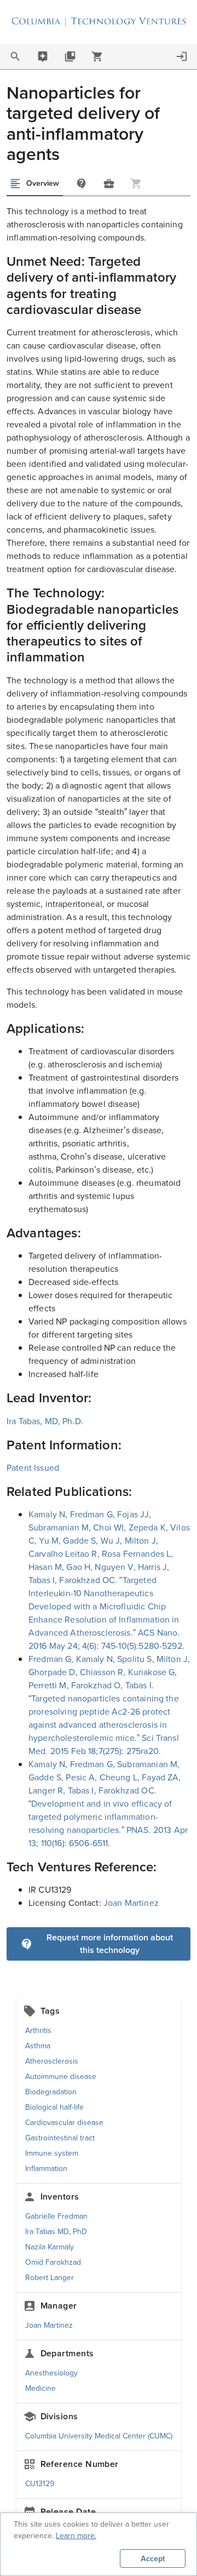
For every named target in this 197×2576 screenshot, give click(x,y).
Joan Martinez (131, 1903)
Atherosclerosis (52, 2061)
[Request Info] (82, 184)
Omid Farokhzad (53, 2262)
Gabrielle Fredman (56, 2216)
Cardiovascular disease (64, 2123)
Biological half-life (54, 2107)
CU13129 (40, 2484)
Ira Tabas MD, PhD (56, 2232)
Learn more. (76, 2536)
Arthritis (38, 2030)
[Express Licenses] (97, 56)
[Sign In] (182, 56)
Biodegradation (51, 2092)
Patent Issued (33, 1468)
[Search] (15, 56)
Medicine (40, 2388)
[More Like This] (109, 184)
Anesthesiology (51, 2373)
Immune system (52, 2153)
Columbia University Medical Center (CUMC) (99, 2436)
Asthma (38, 2046)
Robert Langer (50, 2278)
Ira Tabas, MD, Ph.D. (45, 1421)
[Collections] (70, 56)
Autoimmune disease (61, 2077)
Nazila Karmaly (50, 2247)
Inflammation (46, 2169)
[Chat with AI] (43, 56)
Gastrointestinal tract (60, 2138)
